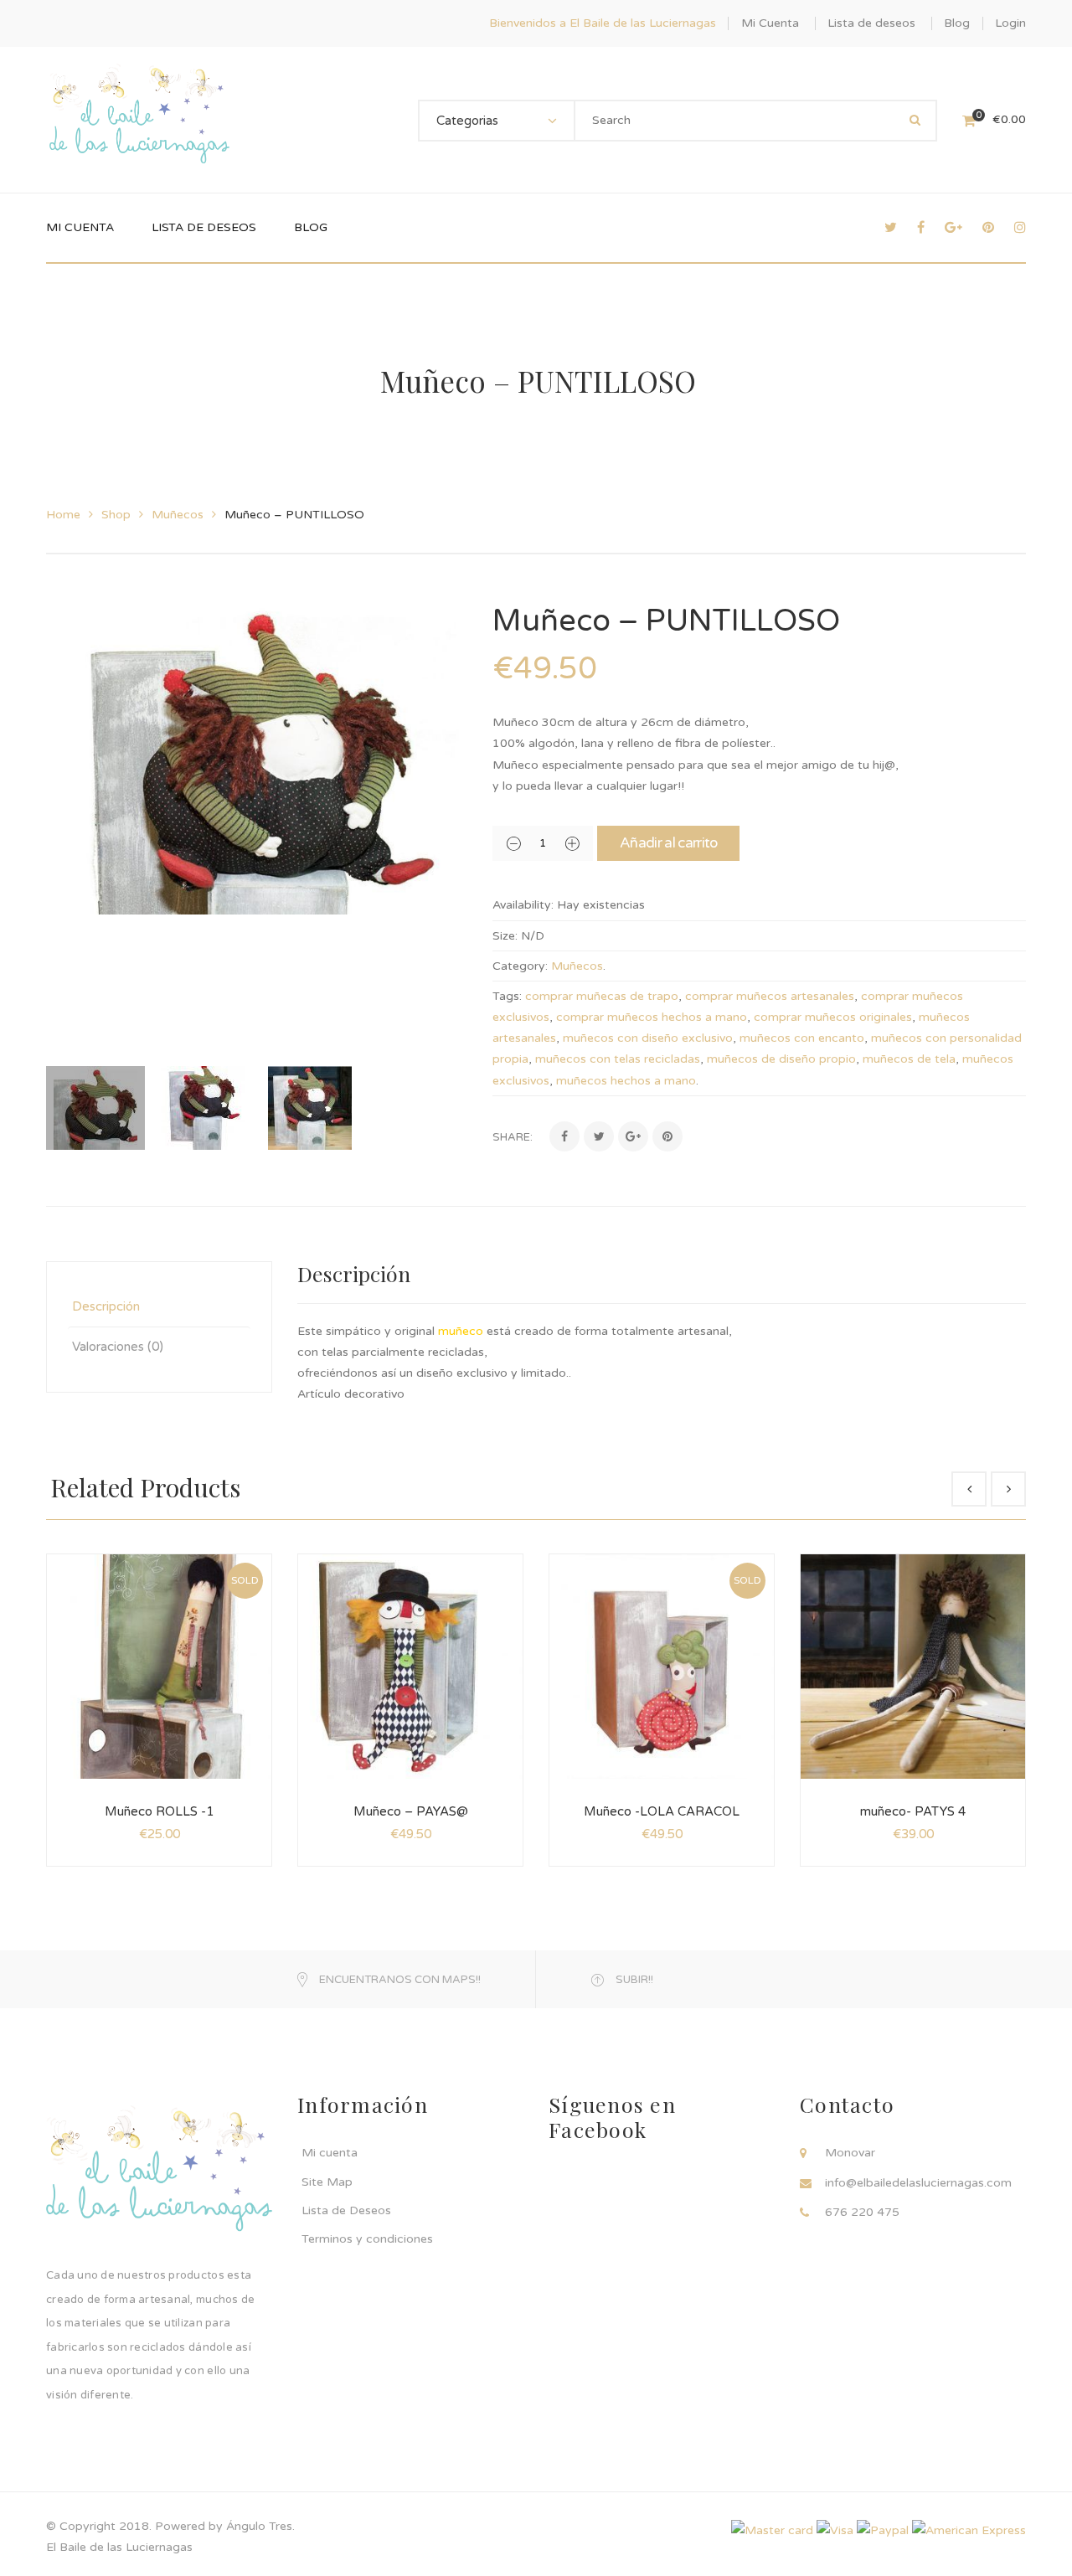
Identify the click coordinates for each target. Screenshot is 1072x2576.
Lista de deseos (871, 23)
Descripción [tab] (106, 1306)
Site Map (327, 2182)
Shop (116, 515)
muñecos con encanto (802, 1038)
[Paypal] (883, 2530)
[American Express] (969, 2530)
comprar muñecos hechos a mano (652, 1017)
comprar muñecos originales (833, 1017)
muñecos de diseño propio (781, 1059)
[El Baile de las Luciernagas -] (139, 119)
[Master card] (772, 2530)
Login (1010, 23)
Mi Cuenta (770, 23)
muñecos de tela (909, 1059)
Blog (957, 23)
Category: (520, 966)
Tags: (507, 996)
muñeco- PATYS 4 (913, 1811)
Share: (513, 1137)
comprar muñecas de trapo (602, 996)
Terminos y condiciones (367, 2239)
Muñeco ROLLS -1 (159, 1811)
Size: (505, 936)
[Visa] (835, 2530)
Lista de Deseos (346, 2210)
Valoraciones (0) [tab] (118, 1347)
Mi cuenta (330, 2153)
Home (63, 515)
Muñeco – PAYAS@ (411, 1811)
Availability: (523, 905)
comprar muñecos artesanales (770, 996)
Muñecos (178, 515)
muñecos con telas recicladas (618, 1059)
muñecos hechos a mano (626, 1081)
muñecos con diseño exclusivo (648, 1038)
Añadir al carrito (668, 843)
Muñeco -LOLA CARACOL (662, 1811)
